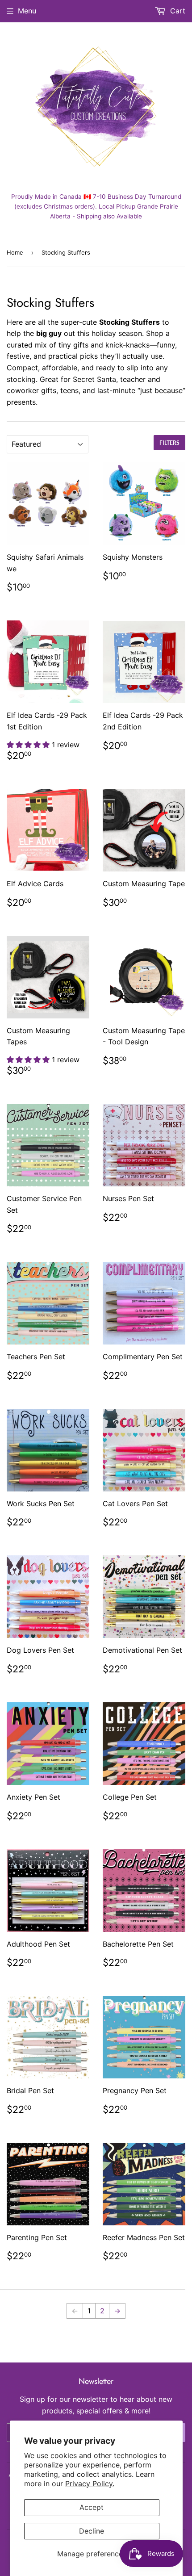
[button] (29, 745)
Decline (92, 2531)
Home (15, 252)
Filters (169, 443)
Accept (92, 2507)
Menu (27, 11)
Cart (177, 11)
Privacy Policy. (90, 2484)
